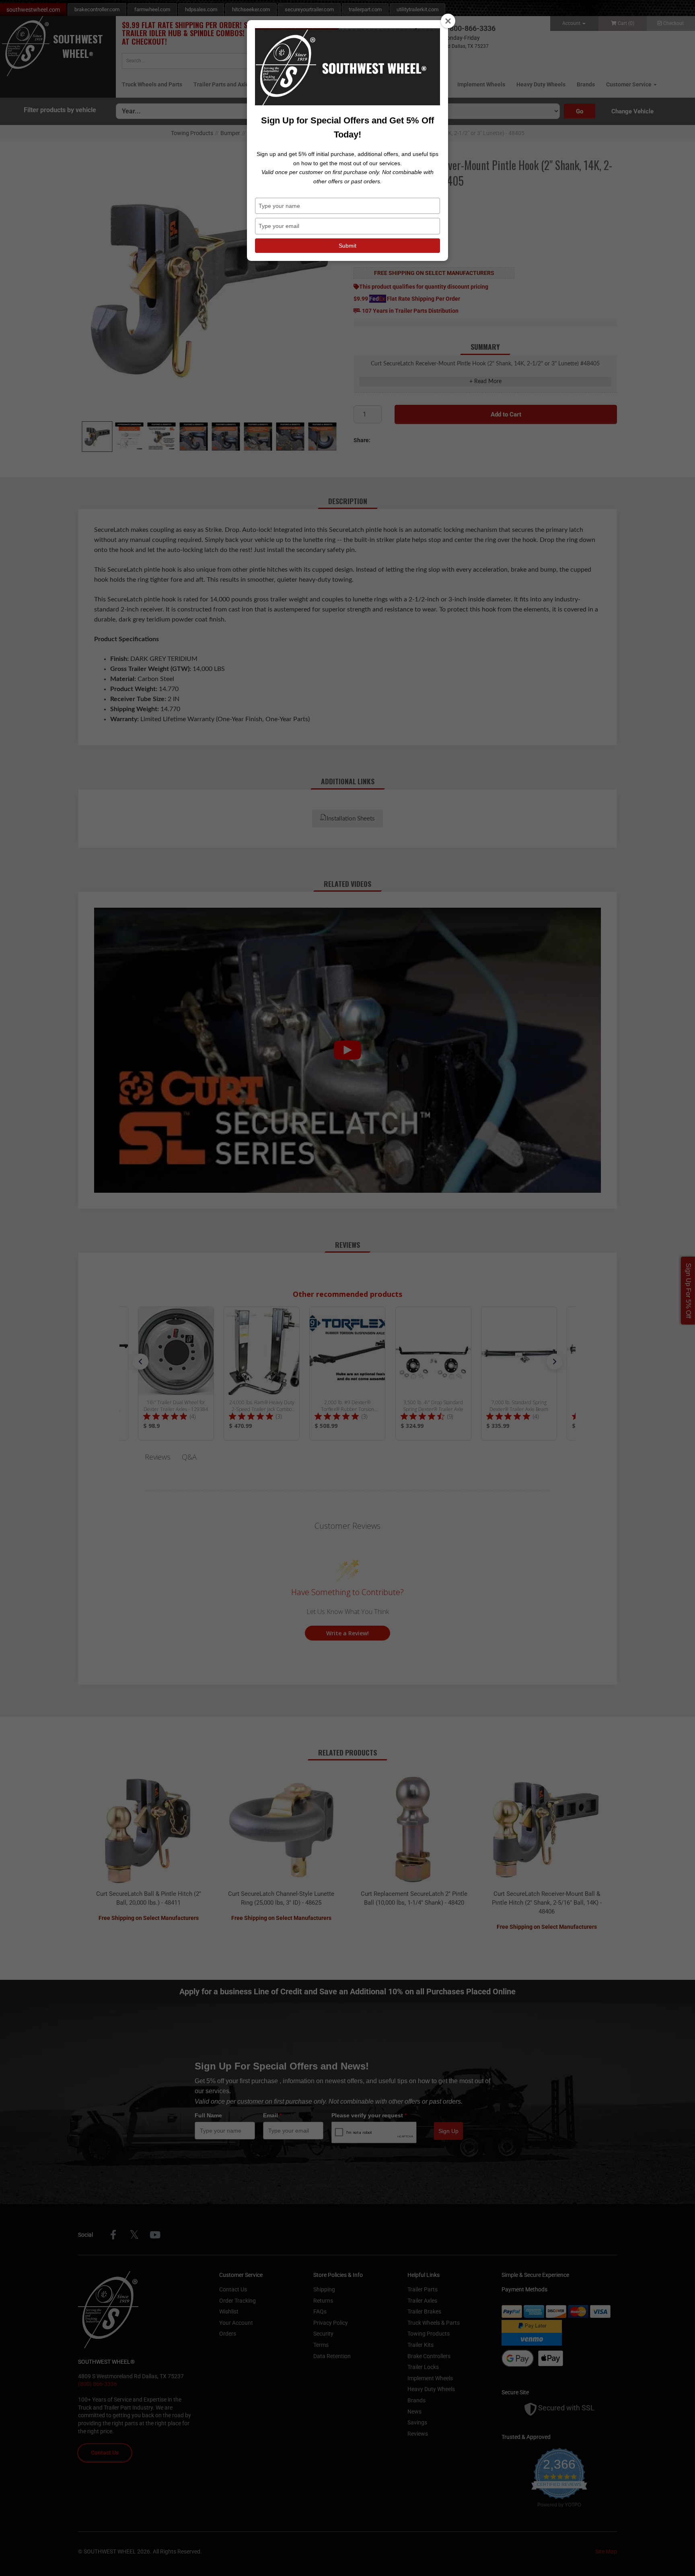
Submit (347, 246)
